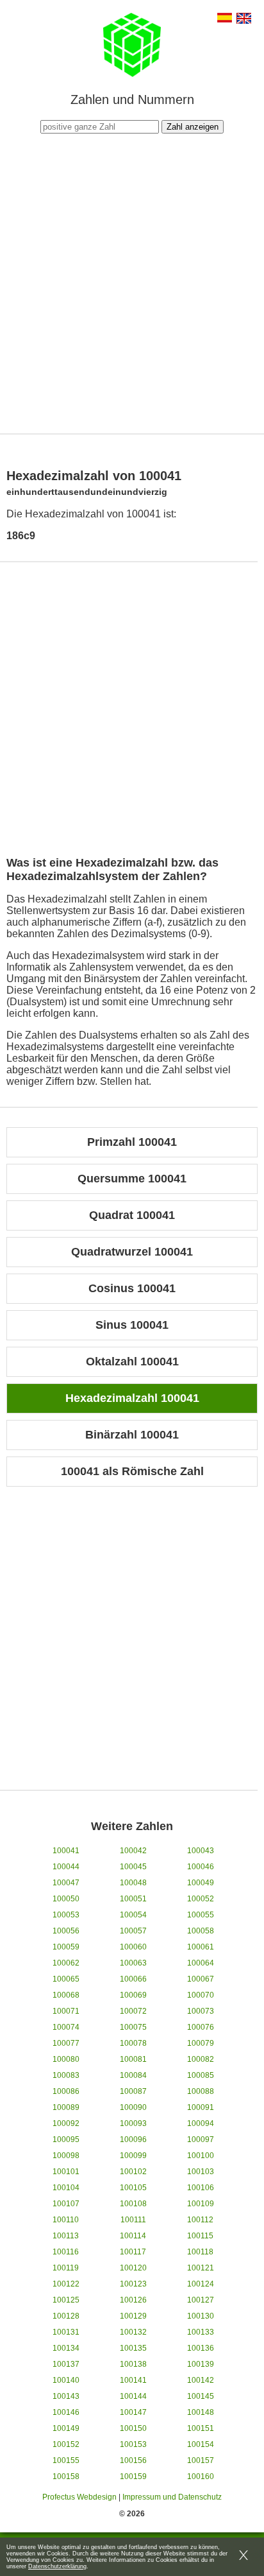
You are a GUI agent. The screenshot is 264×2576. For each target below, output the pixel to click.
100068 (66, 1995)
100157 (201, 2460)
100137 (66, 2364)
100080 (66, 2059)
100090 (133, 2107)
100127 (201, 2300)
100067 (201, 1979)
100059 (66, 1947)
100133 (201, 2332)
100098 (66, 2156)
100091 (201, 2107)
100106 (201, 2188)
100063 (133, 1963)
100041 (66, 1851)
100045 (133, 1867)
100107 (66, 2204)
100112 (200, 2220)
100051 (133, 1899)
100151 (201, 2428)
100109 (201, 2204)
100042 (133, 1851)
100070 (201, 1995)
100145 (201, 2396)
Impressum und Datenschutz (172, 2497)
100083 (66, 2075)
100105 (133, 2188)
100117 (133, 2252)
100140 (66, 2380)
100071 (66, 2011)
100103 (201, 2172)
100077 (66, 2043)
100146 (66, 2412)
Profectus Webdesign (79, 2497)
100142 (201, 2380)
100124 (201, 2284)
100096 (133, 2139)
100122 (66, 2284)
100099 (133, 2156)
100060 (133, 1947)
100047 (66, 1883)
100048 (133, 1883)
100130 (201, 2316)
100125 (66, 2300)
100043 (201, 1851)
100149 (66, 2428)
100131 (66, 2332)
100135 (133, 2348)
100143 (66, 2396)
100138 (133, 2364)
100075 (133, 2027)
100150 (133, 2428)
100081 (133, 2059)
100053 (66, 1915)
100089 (66, 2107)
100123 (133, 2284)
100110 (66, 2220)
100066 (133, 1979)
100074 (66, 2027)
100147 (133, 2412)
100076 (201, 2027)
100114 (133, 2236)
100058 (201, 1931)
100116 (66, 2252)
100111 (133, 2220)
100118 (200, 2252)
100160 (201, 2477)
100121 (201, 2268)
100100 (201, 2156)
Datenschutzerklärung (57, 2566)
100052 (201, 1899)
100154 (201, 2444)
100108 (133, 2204)
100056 (66, 1931)
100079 (201, 2043)
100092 (66, 2123)
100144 (133, 2396)
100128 (66, 2316)
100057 (133, 1931)
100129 (133, 2316)
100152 (66, 2444)
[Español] (225, 19)
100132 (133, 2332)
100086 (66, 2091)
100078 (133, 2043)
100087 (133, 2091)
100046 (201, 1867)
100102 (133, 2172)
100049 (201, 1883)
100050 (66, 1899)
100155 (66, 2460)
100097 (201, 2139)
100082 (201, 2059)
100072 (133, 2011)
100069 (133, 1995)
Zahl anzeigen (193, 127)
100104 (66, 2188)
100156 (133, 2460)
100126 (133, 2300)
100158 (66, 2477)
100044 (66, 1867)
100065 (66, 1979)
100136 (201, 2348)
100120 (133, 2268)
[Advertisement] (132, 282)
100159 (133, 2477)
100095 (66, 2139)
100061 (201, 1947)
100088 (201, 2091)
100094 (201, 2123)
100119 (66, 2268)
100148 (201, 2412)
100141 (133, 2380)
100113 (66, 2236)
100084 (133, 2075)
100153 (133, 2444)
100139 (201, 2364)
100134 (66, 2348)
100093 (133, 2123)
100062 (66, 1963)
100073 (201, 2011)
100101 (66, 2172)
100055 (201, 1915)
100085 (201, 2075)
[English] (244, 20)
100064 (201, 1963)
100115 (200, 2236)
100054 (133, 1915)
